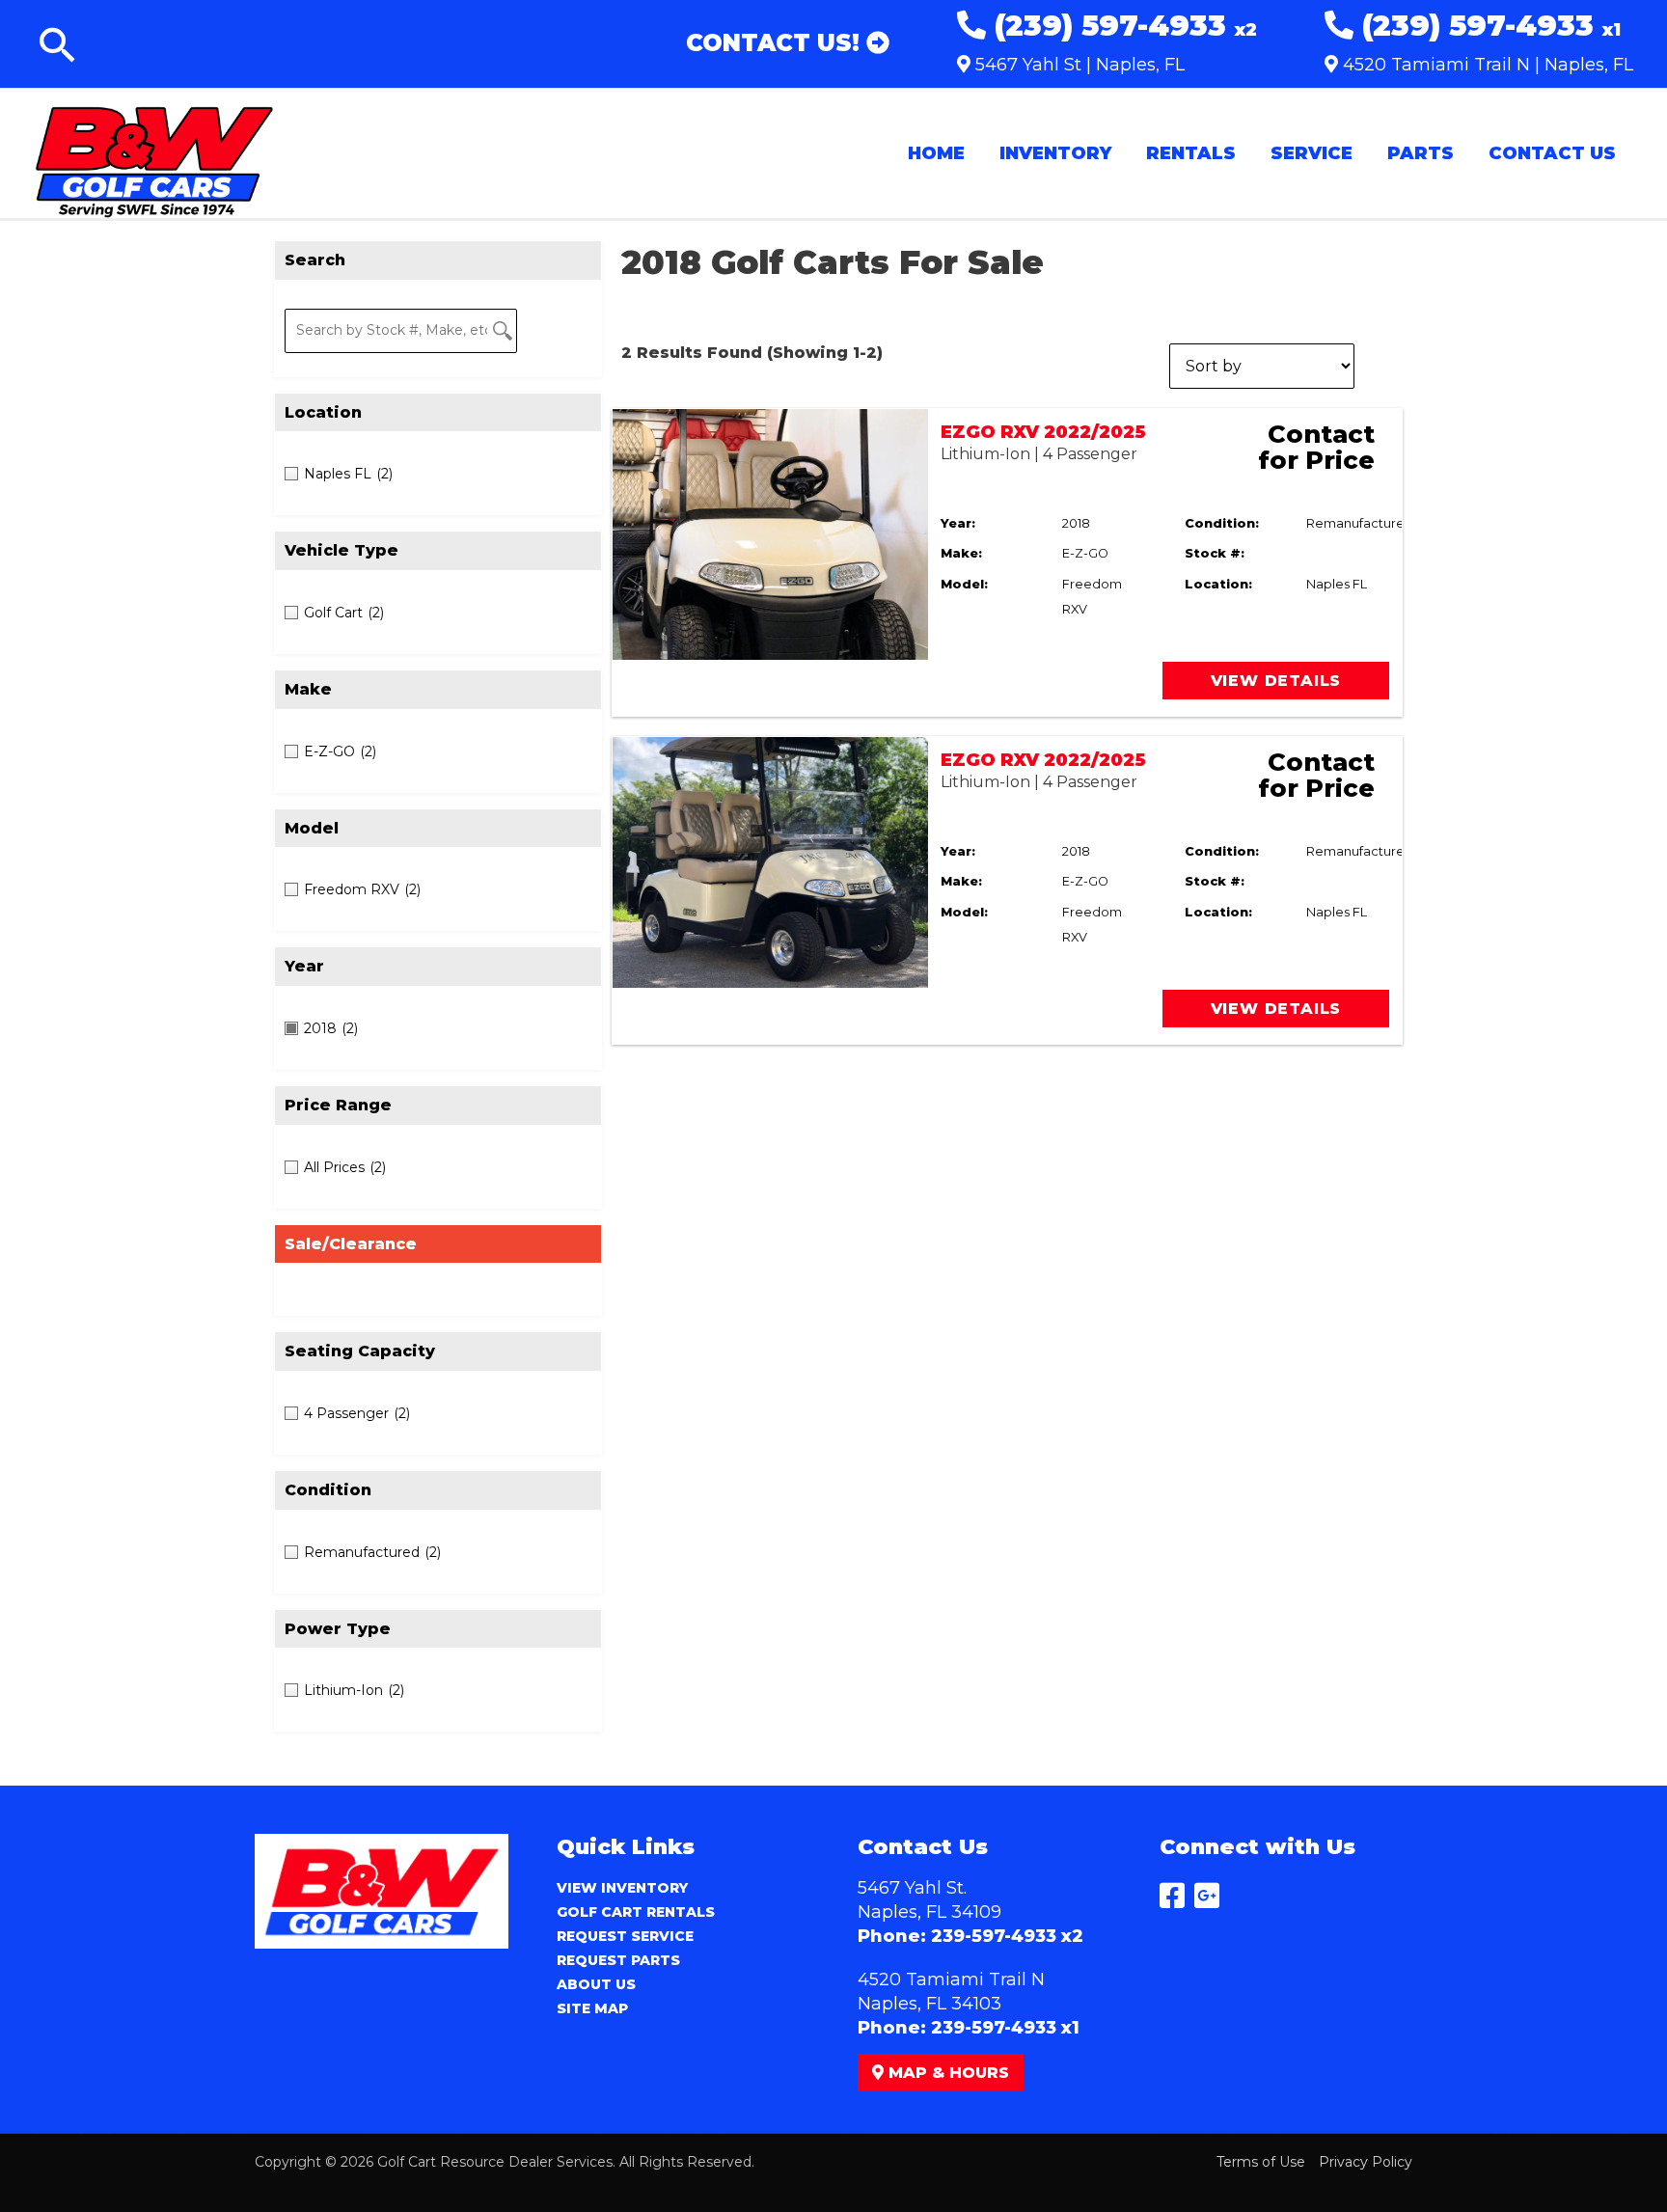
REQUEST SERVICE (625, 1936)
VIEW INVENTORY (622, 1888)
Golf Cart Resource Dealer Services (495, 2162)
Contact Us (1552, 153)
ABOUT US (596, 1984)
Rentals (1191, 153)
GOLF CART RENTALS (636, 1912)
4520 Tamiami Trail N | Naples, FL (1486, 65)
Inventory (1055, 153)
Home (936, 153)
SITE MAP (592, 2008)
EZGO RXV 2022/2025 (1043, 432)
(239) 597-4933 (1121, 26)
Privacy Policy (1366, 2162)
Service (1312, 153)
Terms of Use (1261, 2162)
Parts (1421, 153)
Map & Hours (946, 2073)
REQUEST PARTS (618, 1960)
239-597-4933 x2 (1007, 1936)
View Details (1276, 681)
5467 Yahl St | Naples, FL (1078, 65)
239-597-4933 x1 (1005, 2028)
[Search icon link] (58, 49)
